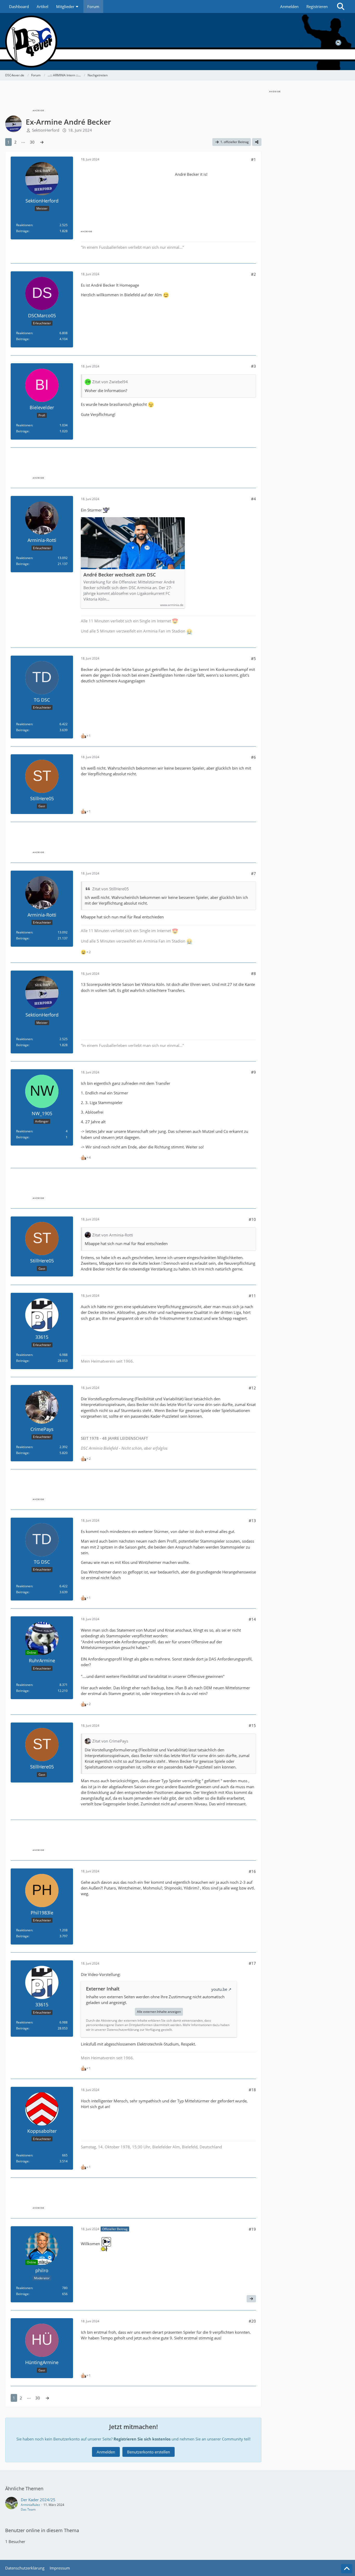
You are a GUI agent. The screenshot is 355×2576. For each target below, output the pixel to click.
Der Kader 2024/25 (38, 2500)
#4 (254, 499)
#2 (254, 274)
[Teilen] (257, 142)
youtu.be (219, 1989)
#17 (252, 1963)
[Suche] (341, 6)
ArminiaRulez (30, 2505)
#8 (254, 973)
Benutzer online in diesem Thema (42, 2530)
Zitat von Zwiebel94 (110, 382)
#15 (252, 1725)
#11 (252, 1296)
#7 (254, 873)
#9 (254, 1072)
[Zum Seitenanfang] (347, 2569)
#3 (254, 366)
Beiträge (22, 231)
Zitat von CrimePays (110, 1741)
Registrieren (317, 6)
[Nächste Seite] (42, 142)
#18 (252, 2090)
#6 (254, 757)
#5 (254, 658)
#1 (254, 159)
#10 (252, 1219)
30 (32, 142)
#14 (252, 1619)
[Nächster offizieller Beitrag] (251, 2299)
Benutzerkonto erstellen (149, 2452)
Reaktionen (24, 225)
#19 (252, 2229)
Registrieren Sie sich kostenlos (142, 2439)
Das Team (28, 2509)
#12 (252, 1388)
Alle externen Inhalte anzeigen (159, 2012)
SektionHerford (46, 130)
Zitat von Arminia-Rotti (113, 1235)
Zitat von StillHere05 (111, 889)
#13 (252, 1521)
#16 (252, 1871)
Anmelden (289, 6)
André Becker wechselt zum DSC (120, 575)
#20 (252, 2321)
